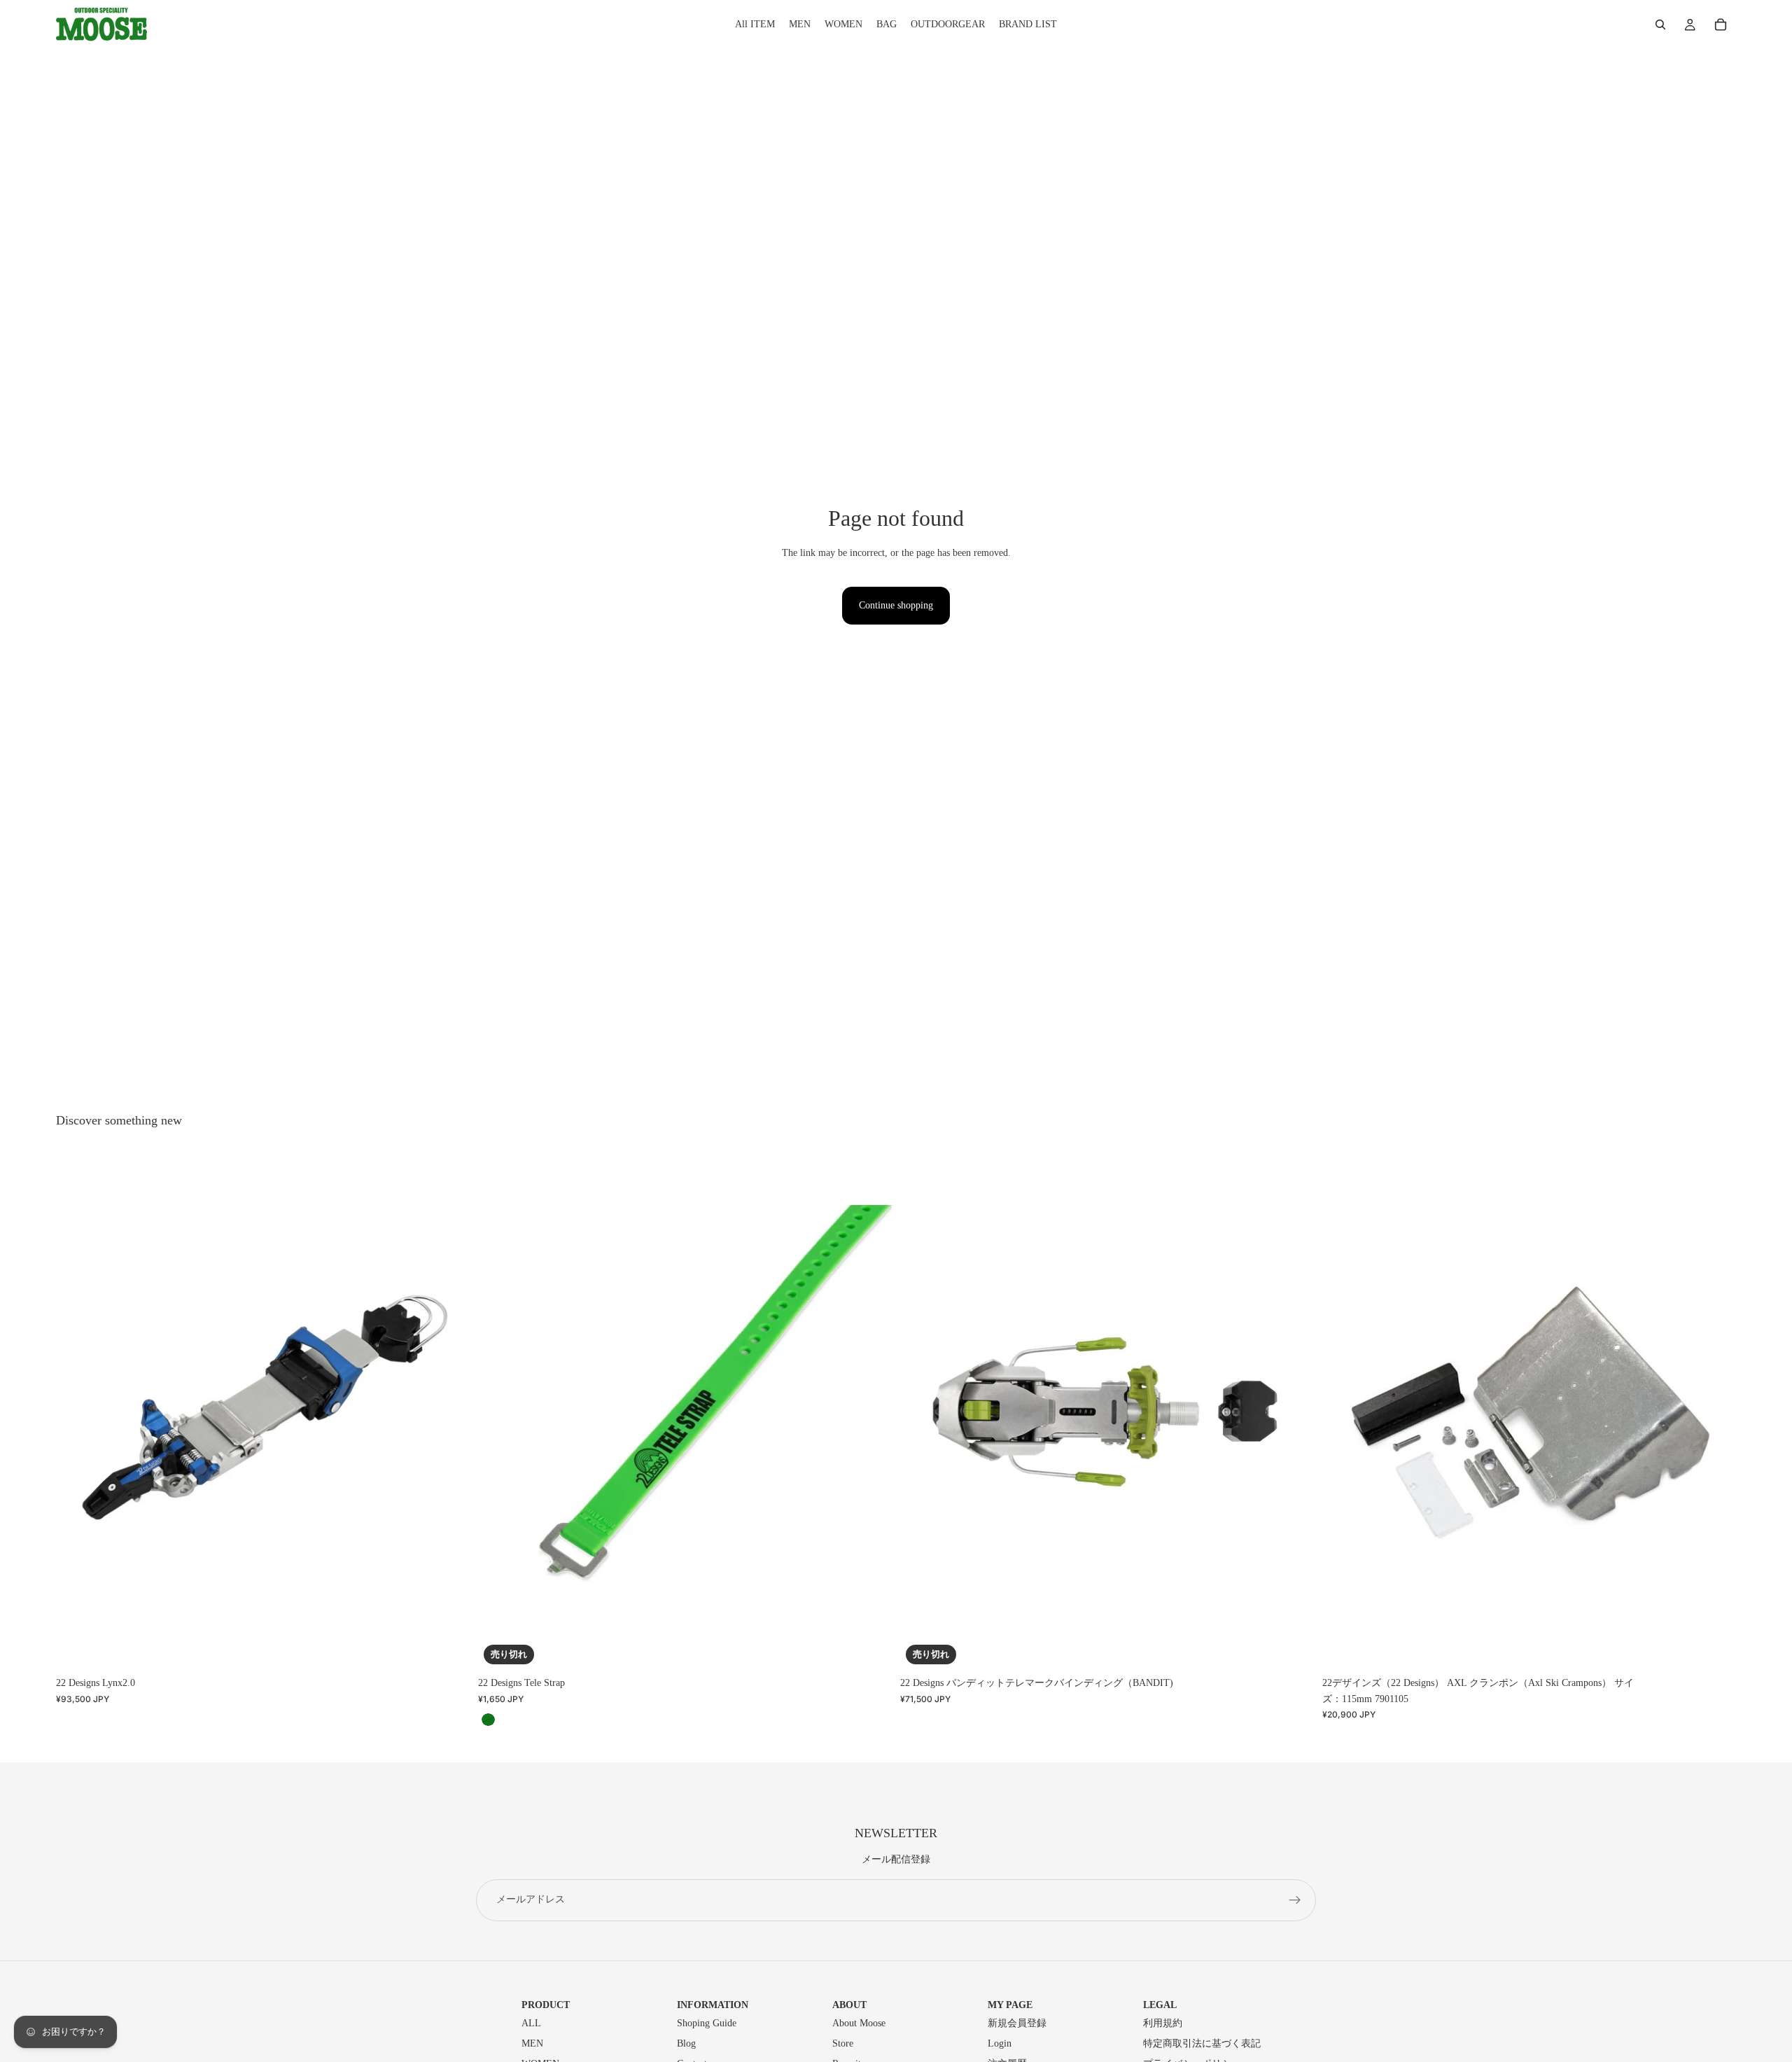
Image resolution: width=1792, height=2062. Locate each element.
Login (1000, 2043)
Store (843, 2043)
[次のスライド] (449, 1412)
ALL (531, 2023)
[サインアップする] (1295, 1900)
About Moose (859, 2023)
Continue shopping (896, 605)
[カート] (1721, 25)
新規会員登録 (1017, 2023)
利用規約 (1163, 2023)
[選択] (448, 1649)
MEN (532, 2043)
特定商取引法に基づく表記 (1202, 2043)
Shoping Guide (707, 2023)
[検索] (1660, 25)
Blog (686, 2043)
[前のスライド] (77, 1412)
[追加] (1714, 1649)
